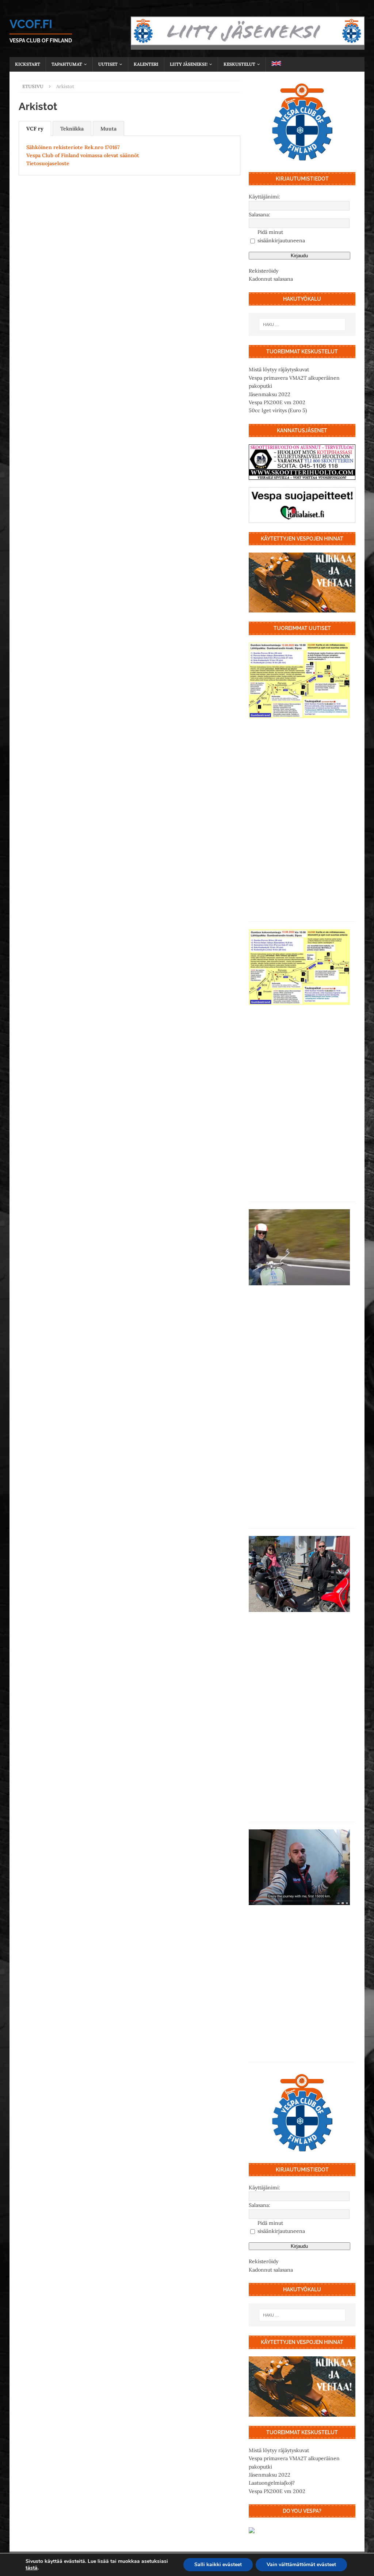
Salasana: (259, 215)
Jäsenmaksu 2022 (270, 394)
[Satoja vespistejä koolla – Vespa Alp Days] (299, 1247)
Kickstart (28, 64)
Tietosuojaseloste (48, 163)
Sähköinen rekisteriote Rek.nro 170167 (73, 147)
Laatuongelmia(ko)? (272, 2483)
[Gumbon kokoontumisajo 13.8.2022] (299, 967)
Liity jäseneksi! (189, 64)
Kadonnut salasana (271, 279)
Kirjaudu (299, 256)
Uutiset (108, 64)
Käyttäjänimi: (264, 197)
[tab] (35, 128)
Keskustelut (239, 64)
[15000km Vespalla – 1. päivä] (299, 1867)
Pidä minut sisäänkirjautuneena (281, 236)
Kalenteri (146, 64)
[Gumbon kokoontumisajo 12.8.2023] (299, 680)
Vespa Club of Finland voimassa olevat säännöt (83, 155)
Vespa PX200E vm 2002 (277, 402)
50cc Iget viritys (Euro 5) (278, 410)
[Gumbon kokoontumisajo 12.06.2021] (299, 1574)
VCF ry (35, 129)
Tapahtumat (67, 64)
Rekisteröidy (264, 271)
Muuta (108, 129)
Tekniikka (72, 129)
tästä (32, 2568)
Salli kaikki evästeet (218, 2564)
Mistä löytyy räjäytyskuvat (279, 369)
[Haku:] (302, 325)
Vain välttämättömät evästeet (301, 2564)
